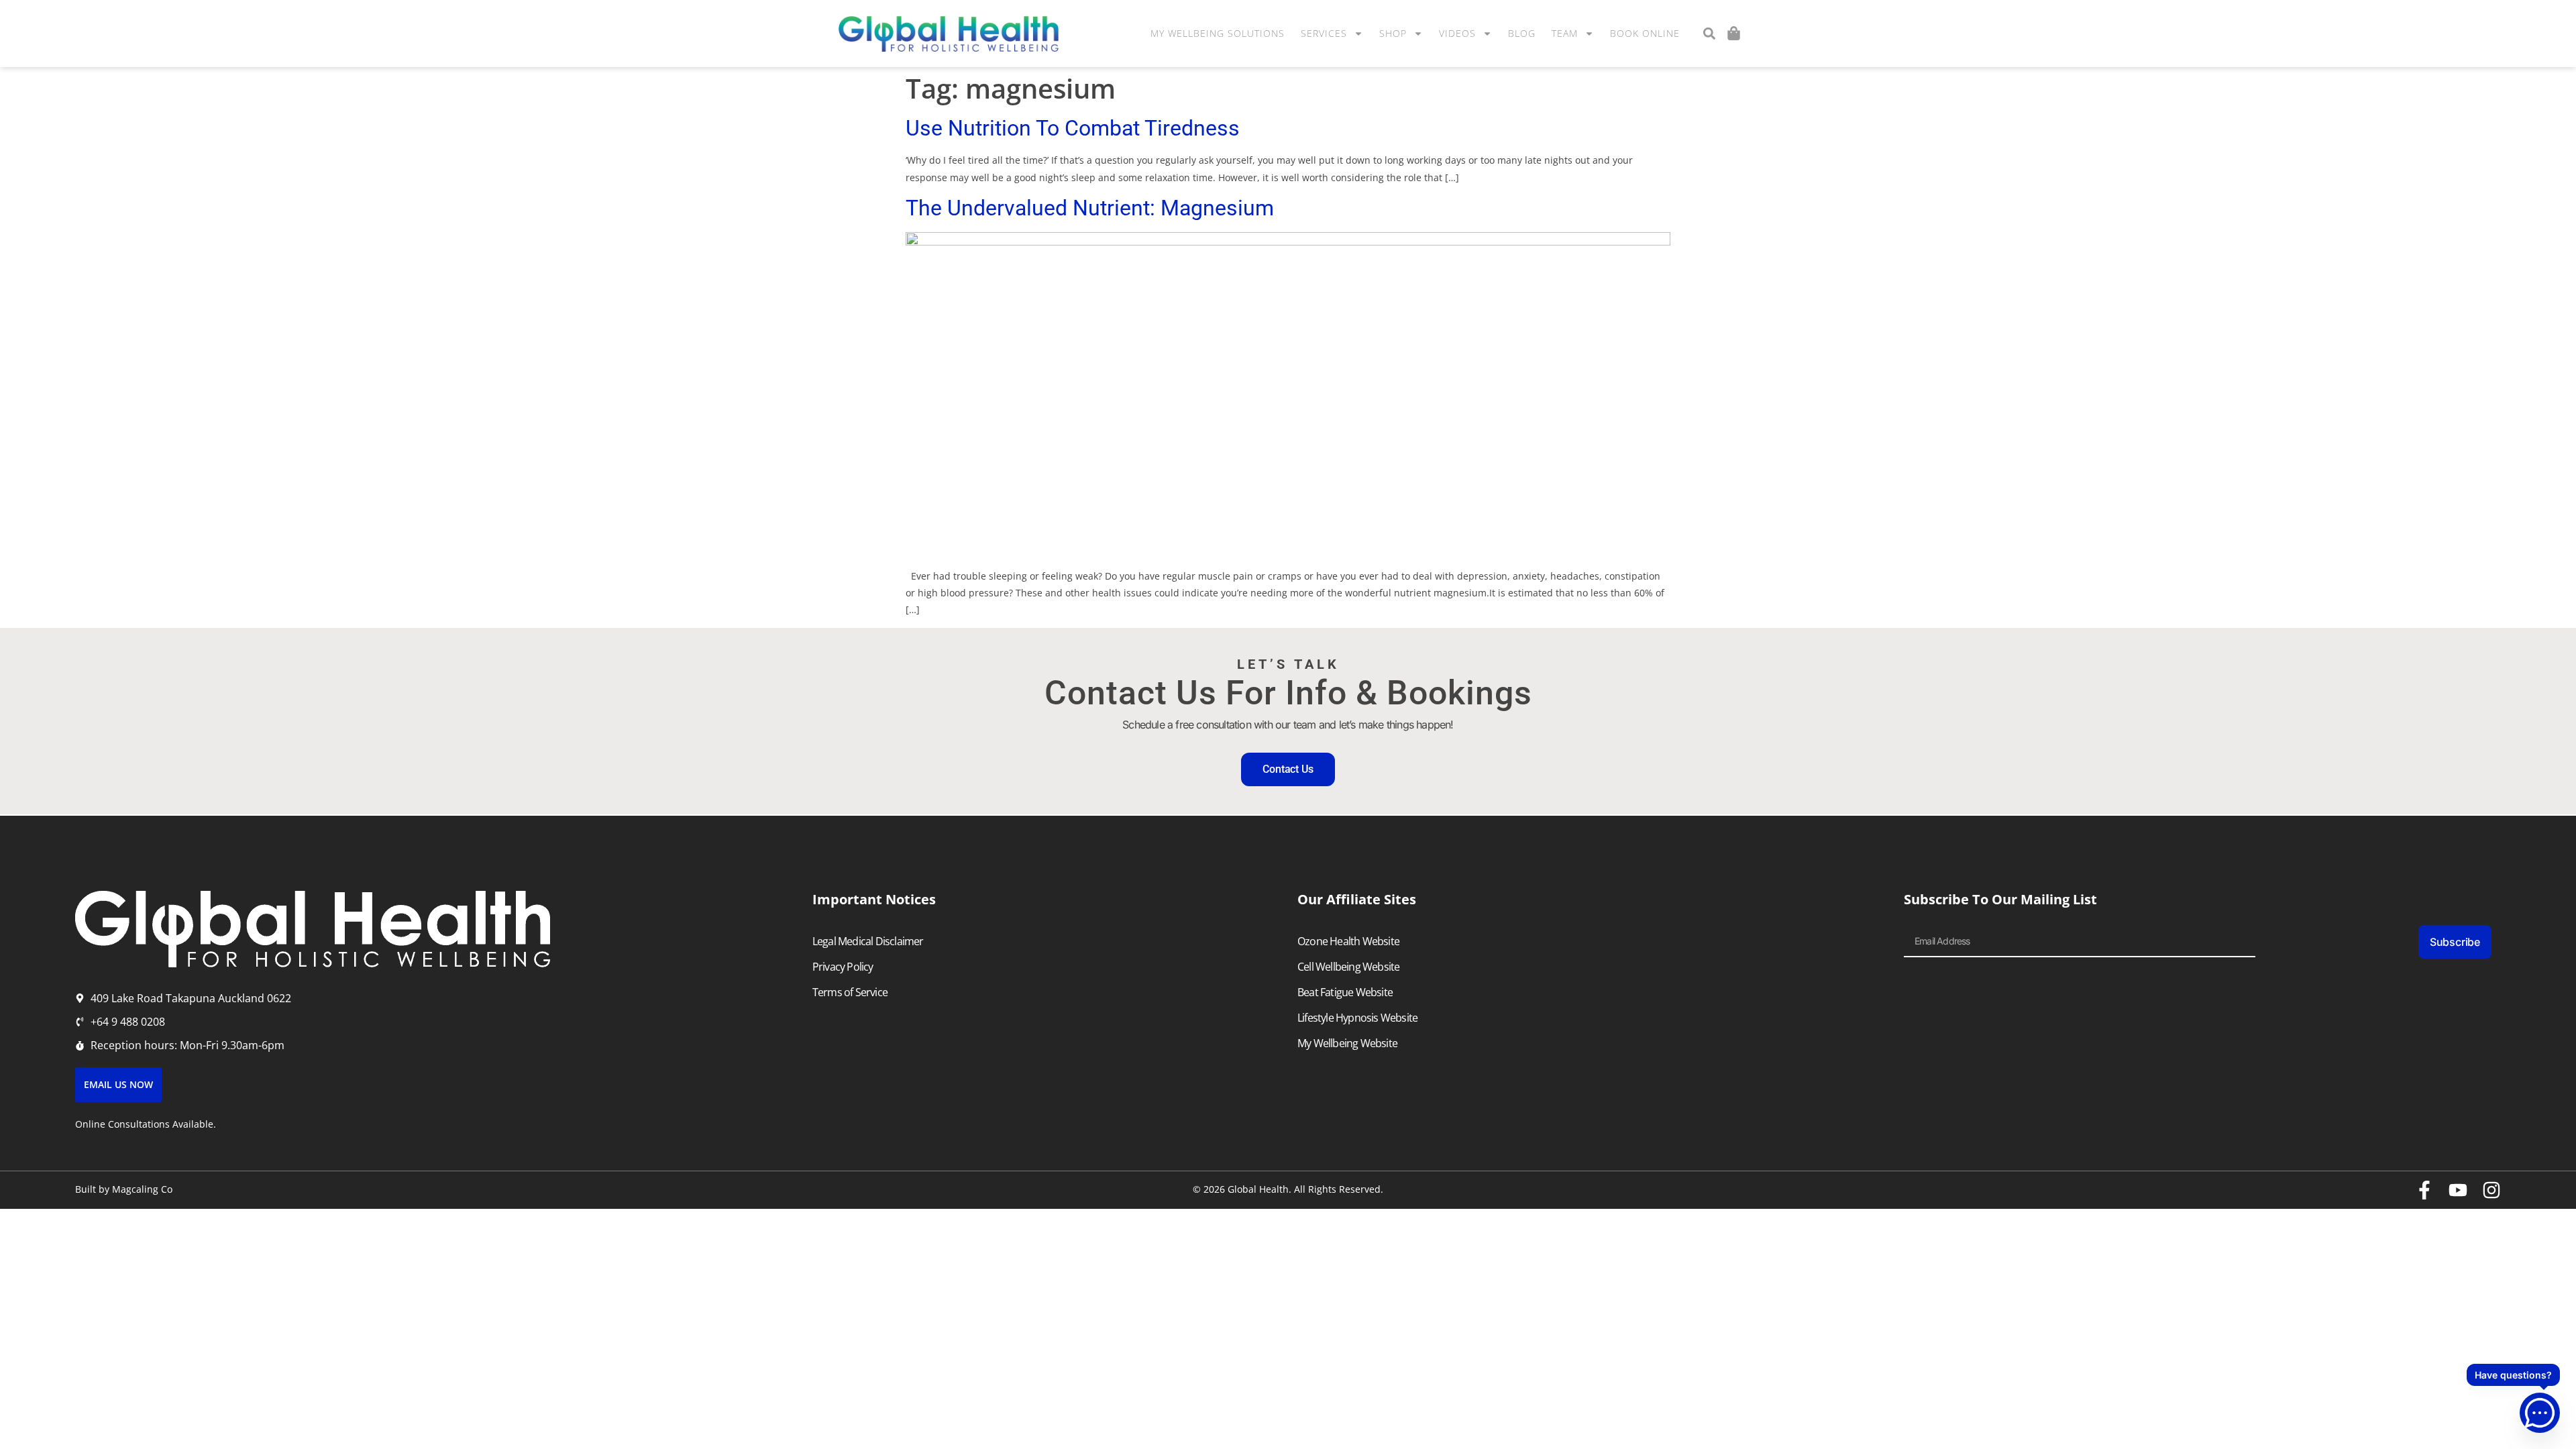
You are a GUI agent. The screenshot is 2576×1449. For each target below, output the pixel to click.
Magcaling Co (142, 1189)
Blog (1522, 33)
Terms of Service (850, 992)
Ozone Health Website (1348, 941)
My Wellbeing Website (1347, 1043)
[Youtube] (2458, 1190)
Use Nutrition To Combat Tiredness (1073, 128)
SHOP (1393, 33)
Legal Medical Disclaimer (868, 941)
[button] (1709, 34)
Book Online (1645, 33)
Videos (1457, 33)
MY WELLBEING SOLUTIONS (1218, 33)
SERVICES (1324, 33)
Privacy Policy (843, 967)
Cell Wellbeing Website (1348, 967)
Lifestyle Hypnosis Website (1357, 1018)
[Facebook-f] (2424, 1190)
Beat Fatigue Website (1345, 992)
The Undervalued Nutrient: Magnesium (1090, 208)
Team (1565, 33)
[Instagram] (2491, 1190)
